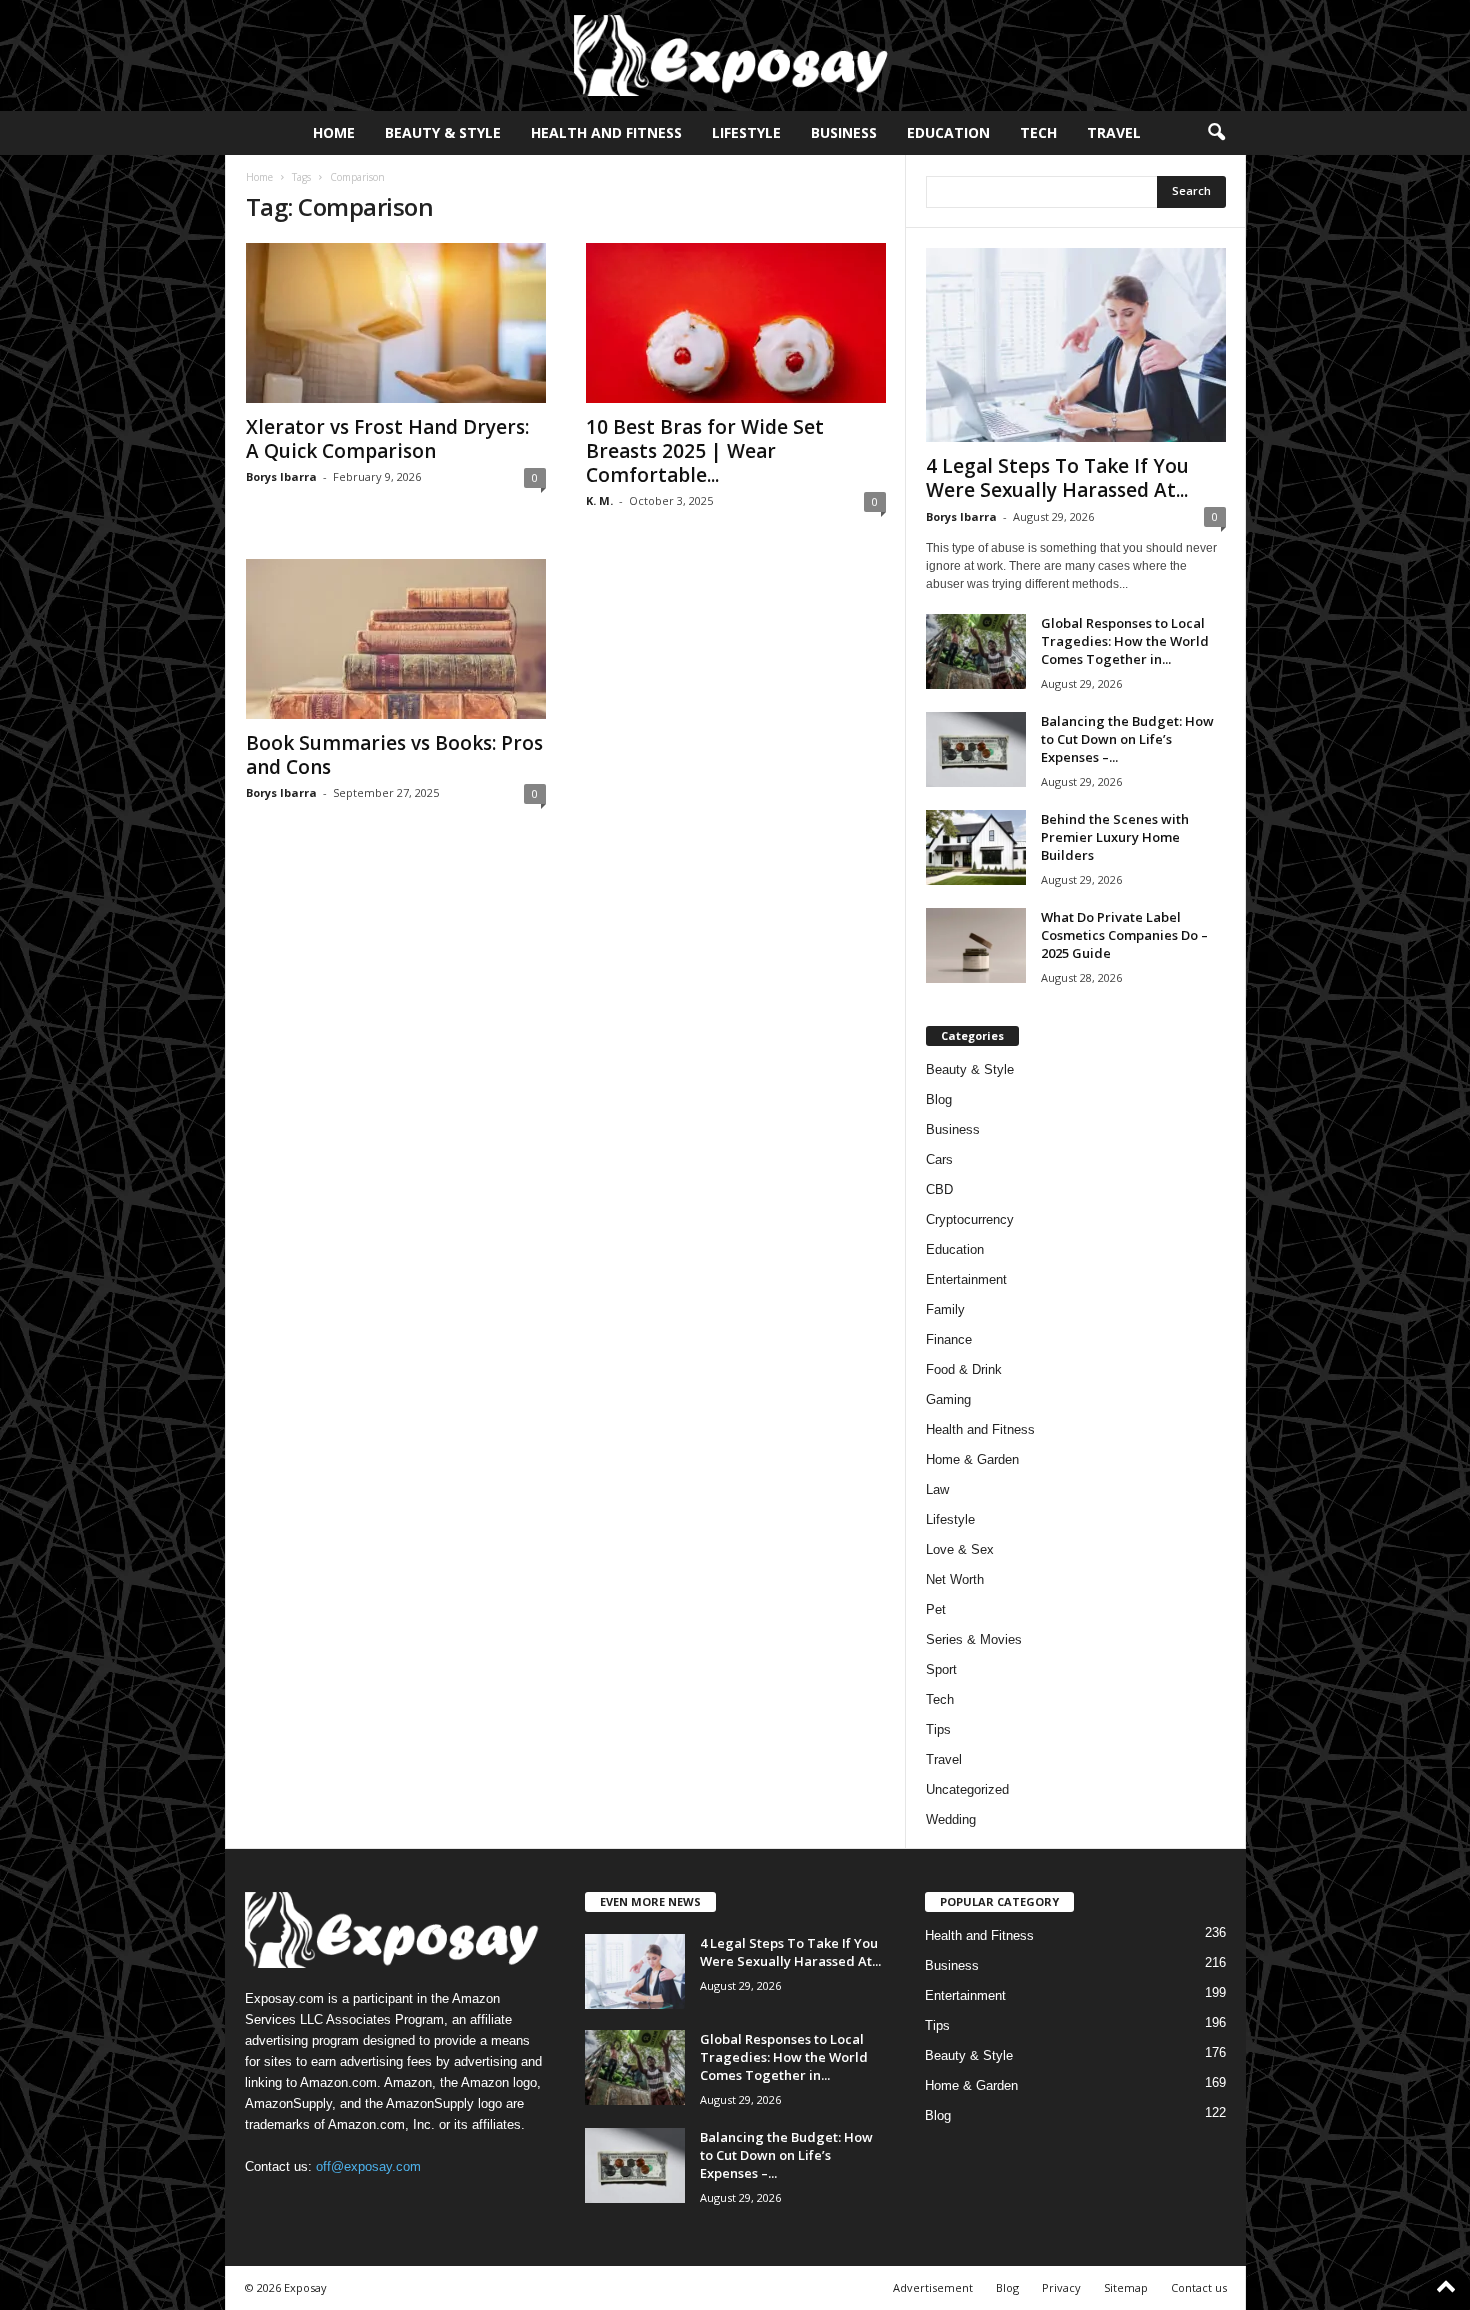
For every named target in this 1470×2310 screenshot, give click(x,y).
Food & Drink (964, 1369)
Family (945, 1309)
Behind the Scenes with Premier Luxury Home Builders (1115, 837)
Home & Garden (972, 1459)
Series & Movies (974, 1639)
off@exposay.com (368, 2166)
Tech (1038, 132)
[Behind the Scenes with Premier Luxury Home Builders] (976, 847)
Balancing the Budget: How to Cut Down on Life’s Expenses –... (1127, 739)
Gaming (948, 1399)
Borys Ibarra (281, 476)
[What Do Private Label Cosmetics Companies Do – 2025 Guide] (976, 945)
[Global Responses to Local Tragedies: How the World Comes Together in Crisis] (976, 651)
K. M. (599, 500)
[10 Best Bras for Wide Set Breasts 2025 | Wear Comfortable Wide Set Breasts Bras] (736, 323)
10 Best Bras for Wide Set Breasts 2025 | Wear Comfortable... (705, 451)
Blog (939, 1099)
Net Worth (955, 1579)
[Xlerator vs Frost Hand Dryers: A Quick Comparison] (396, 323)
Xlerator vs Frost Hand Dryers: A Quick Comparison (387, 439)
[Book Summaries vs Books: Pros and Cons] (396, 639)
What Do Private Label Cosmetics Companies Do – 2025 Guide (1124, 935)
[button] (1216, 133)
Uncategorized (967, 1789)
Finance (949, 1339)
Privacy (1061, 2287)
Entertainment (966, 1279)
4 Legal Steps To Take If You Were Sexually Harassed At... (1057, 478)
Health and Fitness (606, 132)
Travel (1114, 132)
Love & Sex (960, 1549)
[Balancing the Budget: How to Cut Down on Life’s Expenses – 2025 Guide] (976, 749)
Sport (941, 1669)
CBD (939, 1189)
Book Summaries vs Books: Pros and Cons (394, 755)
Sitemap (1126, 2287)
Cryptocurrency (970, 1219)
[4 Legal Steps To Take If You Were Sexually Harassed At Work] (1076, 345)
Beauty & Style (443, 132)
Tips (938, 1729)
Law (937, 1489)
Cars (939, 1159)
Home (334, 132)
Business (844, 132)
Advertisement (933, 2287)
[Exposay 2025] (735, 55)
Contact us (1199, 2287)
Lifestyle (746, 132)
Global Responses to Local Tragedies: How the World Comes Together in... (1125, 641)
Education (948, 132)
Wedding (951, 1819)
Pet (936, 1609)
